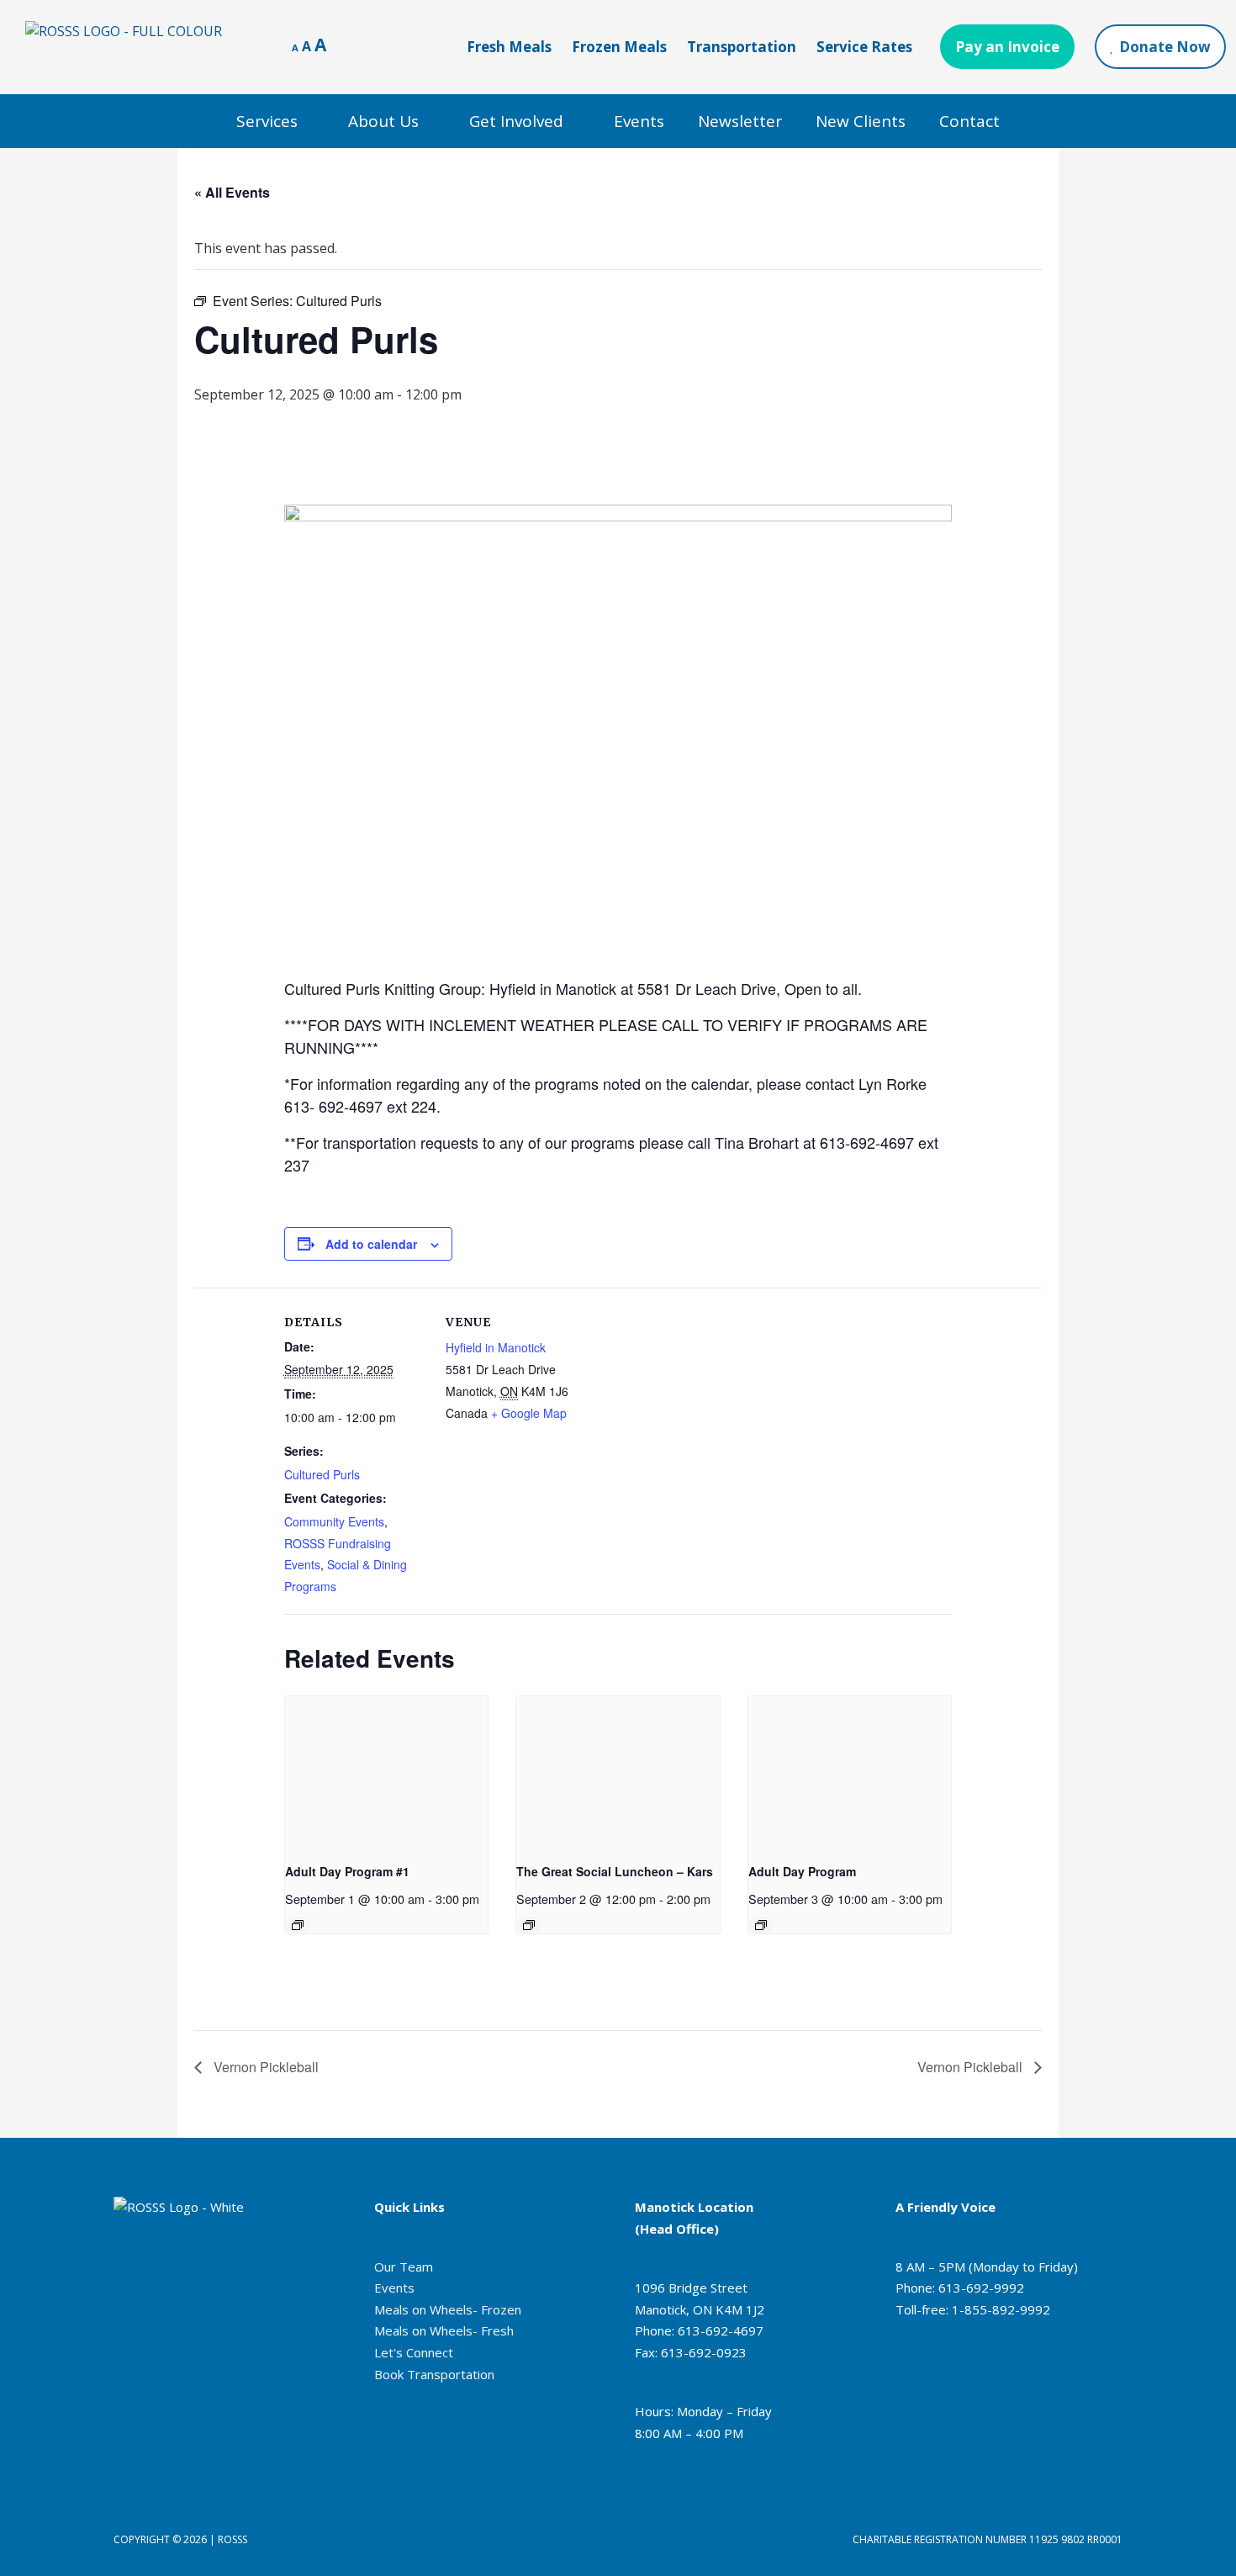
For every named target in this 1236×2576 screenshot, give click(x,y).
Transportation (742, 47)
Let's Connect (414, 2352)
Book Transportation (434, 2374)
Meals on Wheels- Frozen (448, 2309)
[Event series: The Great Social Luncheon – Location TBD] (529, 1925)
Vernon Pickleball (264, 2067)
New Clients (861, 121)
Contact (969, 121)
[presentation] (387, 1772)
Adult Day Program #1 (347, 1871)
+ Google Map (529, 1413)
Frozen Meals (619, 47)
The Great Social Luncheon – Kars (615, 1871)
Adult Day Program (802, 1871)
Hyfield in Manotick (496, 1347)
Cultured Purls (322, 1474)
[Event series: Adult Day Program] (298, 1925)
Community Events (334, 1521)
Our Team (404, 2267)
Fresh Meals (509, 47)
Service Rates (864, 47)
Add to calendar (371, 1244)
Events (639, 121)
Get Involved (516, 121)
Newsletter (740, 121)
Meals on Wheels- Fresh (444, 2330)
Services (267, 121)
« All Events (232, 192)
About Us (383, 121)
